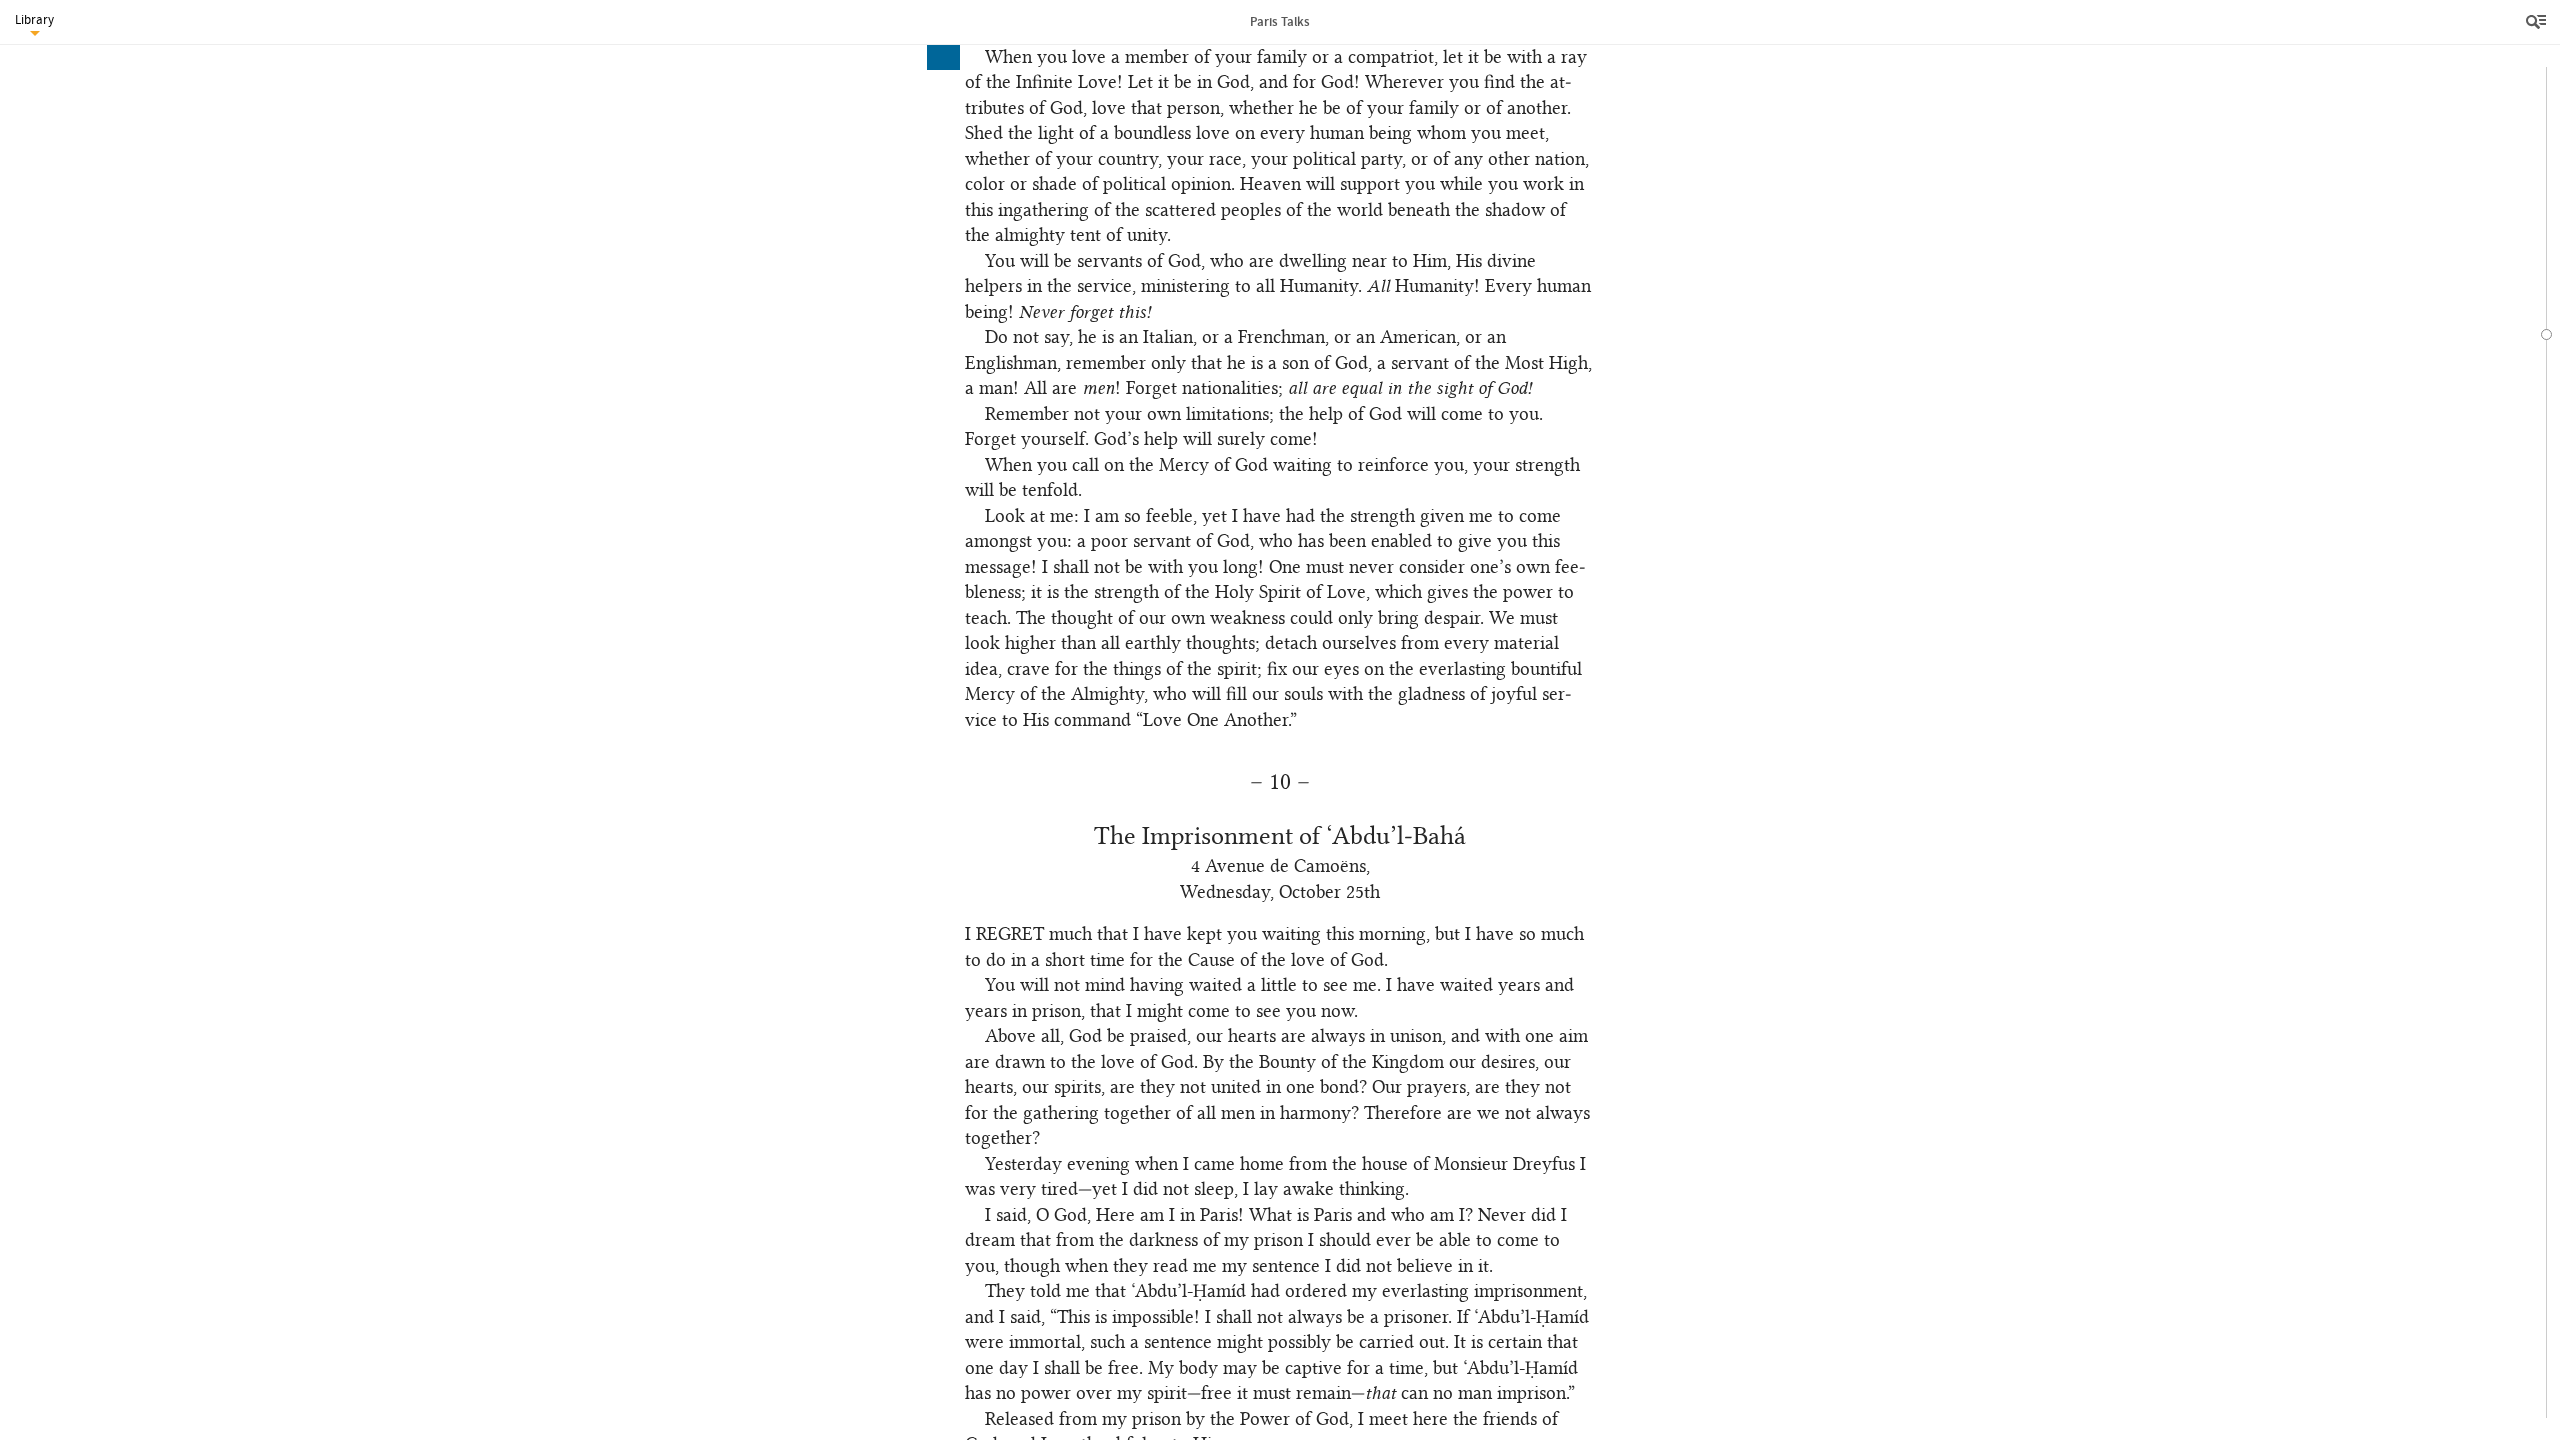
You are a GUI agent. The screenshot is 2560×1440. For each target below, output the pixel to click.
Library (34, 19)
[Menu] (2538, 22)
